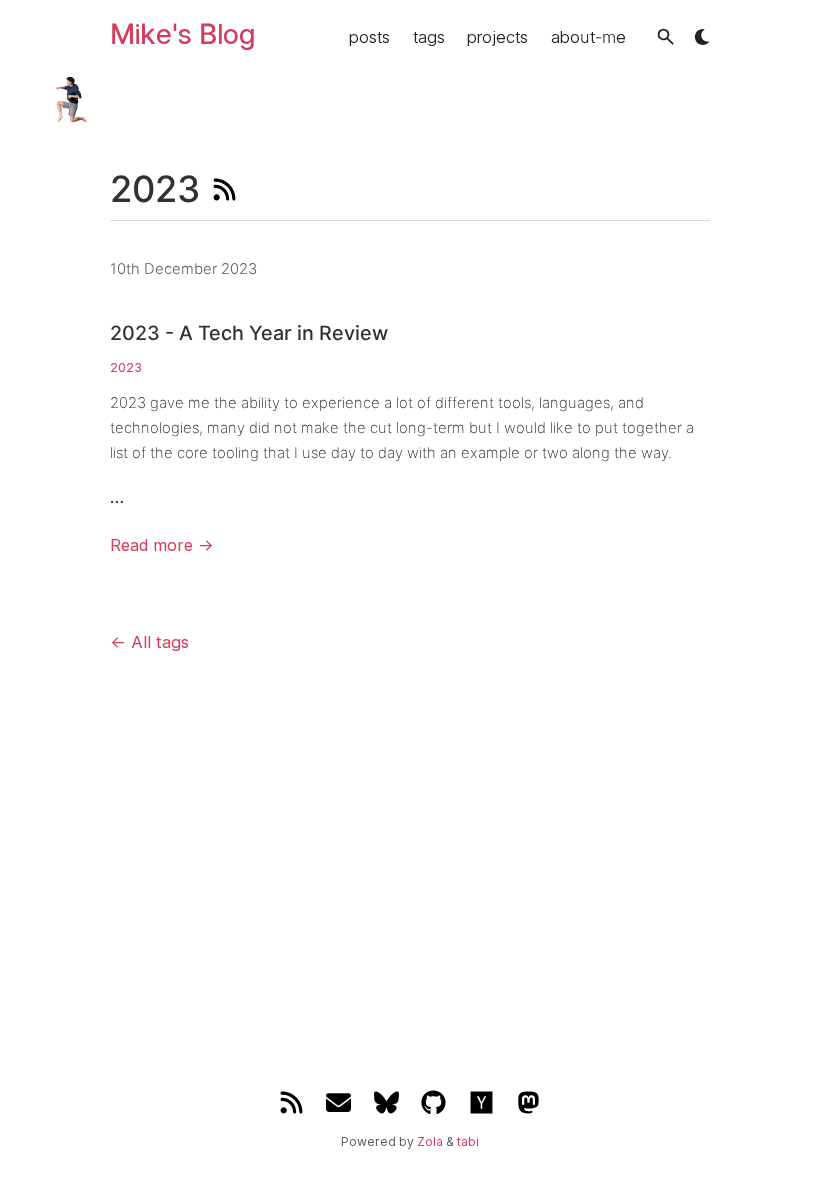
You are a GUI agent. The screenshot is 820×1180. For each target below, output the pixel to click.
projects (497, 37)
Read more (162, 545)
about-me (588, 37)
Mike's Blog (182, 34)
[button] (665, 36)
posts (369, 37)
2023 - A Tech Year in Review (249, 333)
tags (429, 37)
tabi (468, 1141)
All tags (149, 642)
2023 (126, 367)
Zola (430, 1141)
